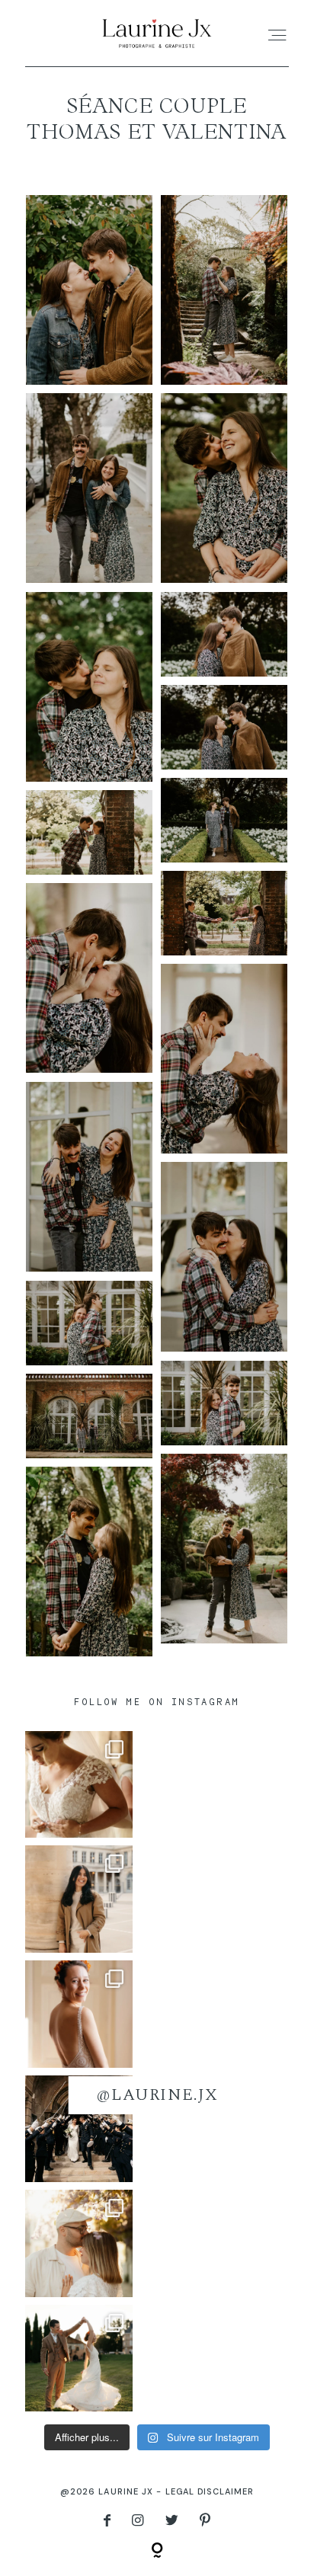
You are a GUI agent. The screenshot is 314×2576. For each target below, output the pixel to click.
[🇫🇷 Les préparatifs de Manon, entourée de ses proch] (79, 1785)
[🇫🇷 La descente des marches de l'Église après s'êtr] (79, 2129)
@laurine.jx (157, 2095)
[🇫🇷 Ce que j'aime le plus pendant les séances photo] (79, 2243)
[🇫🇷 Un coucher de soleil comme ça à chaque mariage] (79, 2358)
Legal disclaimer (210, 2491)
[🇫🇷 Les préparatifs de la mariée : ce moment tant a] (79, 2014)
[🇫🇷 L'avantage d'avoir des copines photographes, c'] (79, 1899)
